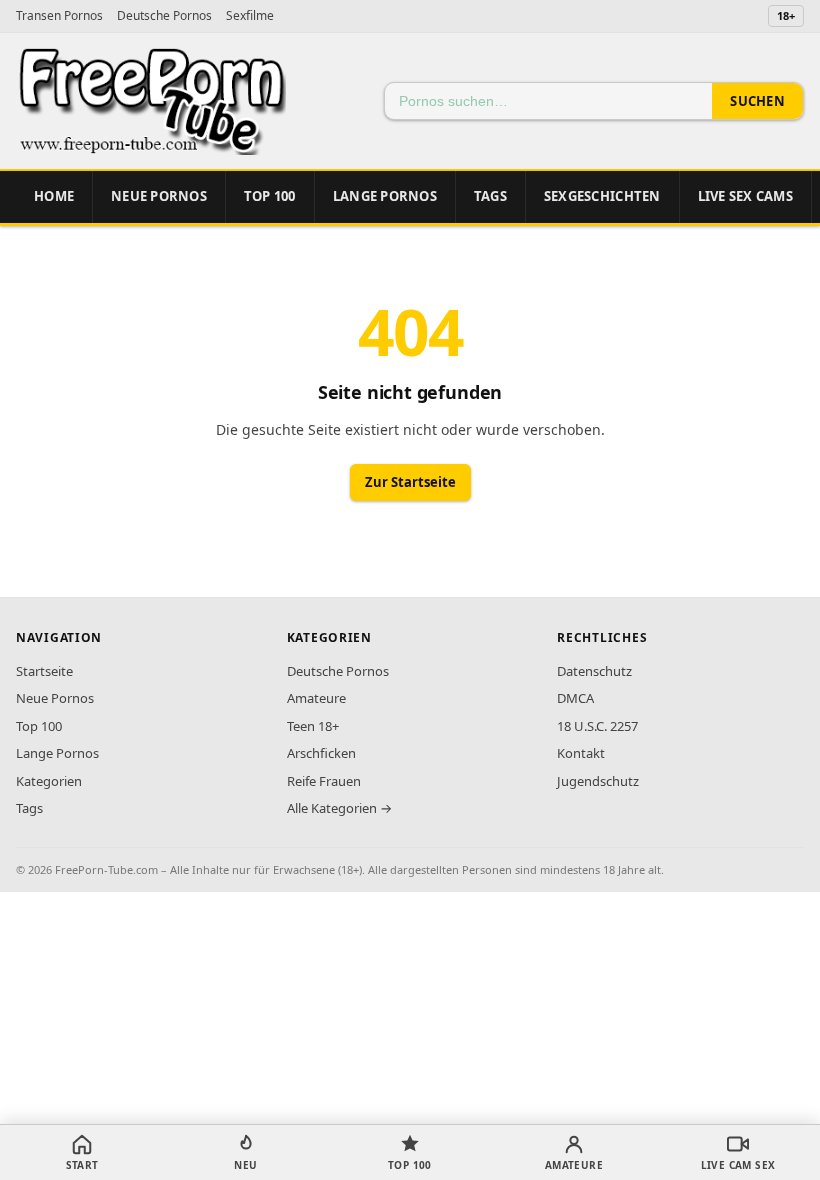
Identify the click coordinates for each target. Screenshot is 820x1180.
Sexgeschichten (602, 196)
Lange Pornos (385, 196)
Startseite (44, 671)
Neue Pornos (159, 196)
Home (54, 196)
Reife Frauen (324, 781)
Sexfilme (250, 15)
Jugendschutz (598, 781)
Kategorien (49, 781)
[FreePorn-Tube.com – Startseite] (151, 101)
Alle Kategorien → (339, 808)
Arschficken (321, 753)
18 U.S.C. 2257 (597, 726)
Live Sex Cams (745, 196)
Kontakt (581, 753)
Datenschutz (594, 671)
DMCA (575, 698)
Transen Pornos (59, 15)
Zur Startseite (410, 482)
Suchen (757, 101)
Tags (490, 196)
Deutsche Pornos (164, 15)
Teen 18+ (313, 726)
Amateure (316, 698)
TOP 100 (270, 196)
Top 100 (39, 726)
